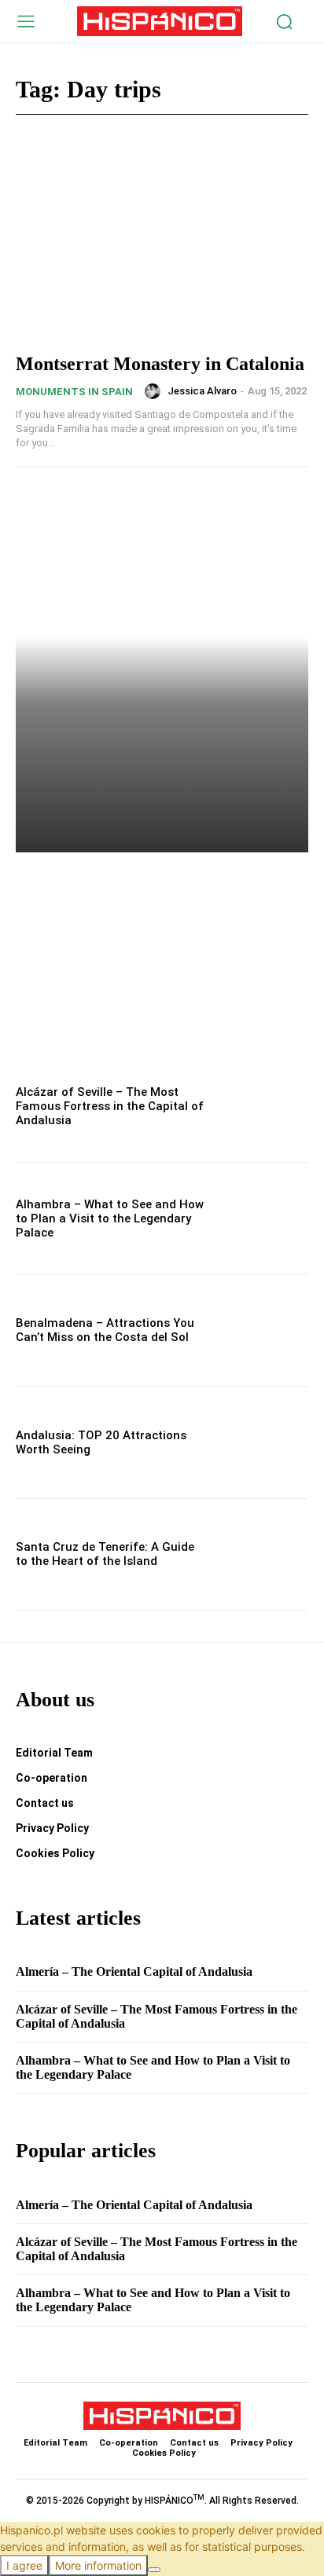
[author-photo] (155, 391)
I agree (24, 2565)
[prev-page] (26, 1029)
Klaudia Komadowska (81, 934)
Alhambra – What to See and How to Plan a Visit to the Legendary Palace (110, 1218)
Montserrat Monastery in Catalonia (160, 364)
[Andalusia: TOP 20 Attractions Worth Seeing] (264, 1442)
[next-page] (51, 1029)
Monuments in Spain (74, 392)
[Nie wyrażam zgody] (154, 2570)
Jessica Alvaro (202, 391)
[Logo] (160, 21)
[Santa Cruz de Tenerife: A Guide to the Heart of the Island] (264, 1555)
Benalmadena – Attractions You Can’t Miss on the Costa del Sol (105, 1330)
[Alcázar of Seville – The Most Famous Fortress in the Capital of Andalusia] (264, 1106)
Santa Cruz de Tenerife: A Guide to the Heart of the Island (105, 1554)
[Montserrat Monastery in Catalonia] (162, 249)
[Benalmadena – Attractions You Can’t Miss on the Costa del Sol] (264, 1330)
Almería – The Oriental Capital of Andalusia (153, 890)
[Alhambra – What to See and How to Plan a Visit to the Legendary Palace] (264, 1218)
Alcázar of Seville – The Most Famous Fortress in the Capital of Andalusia (110, 1106)
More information (98, 2565)
